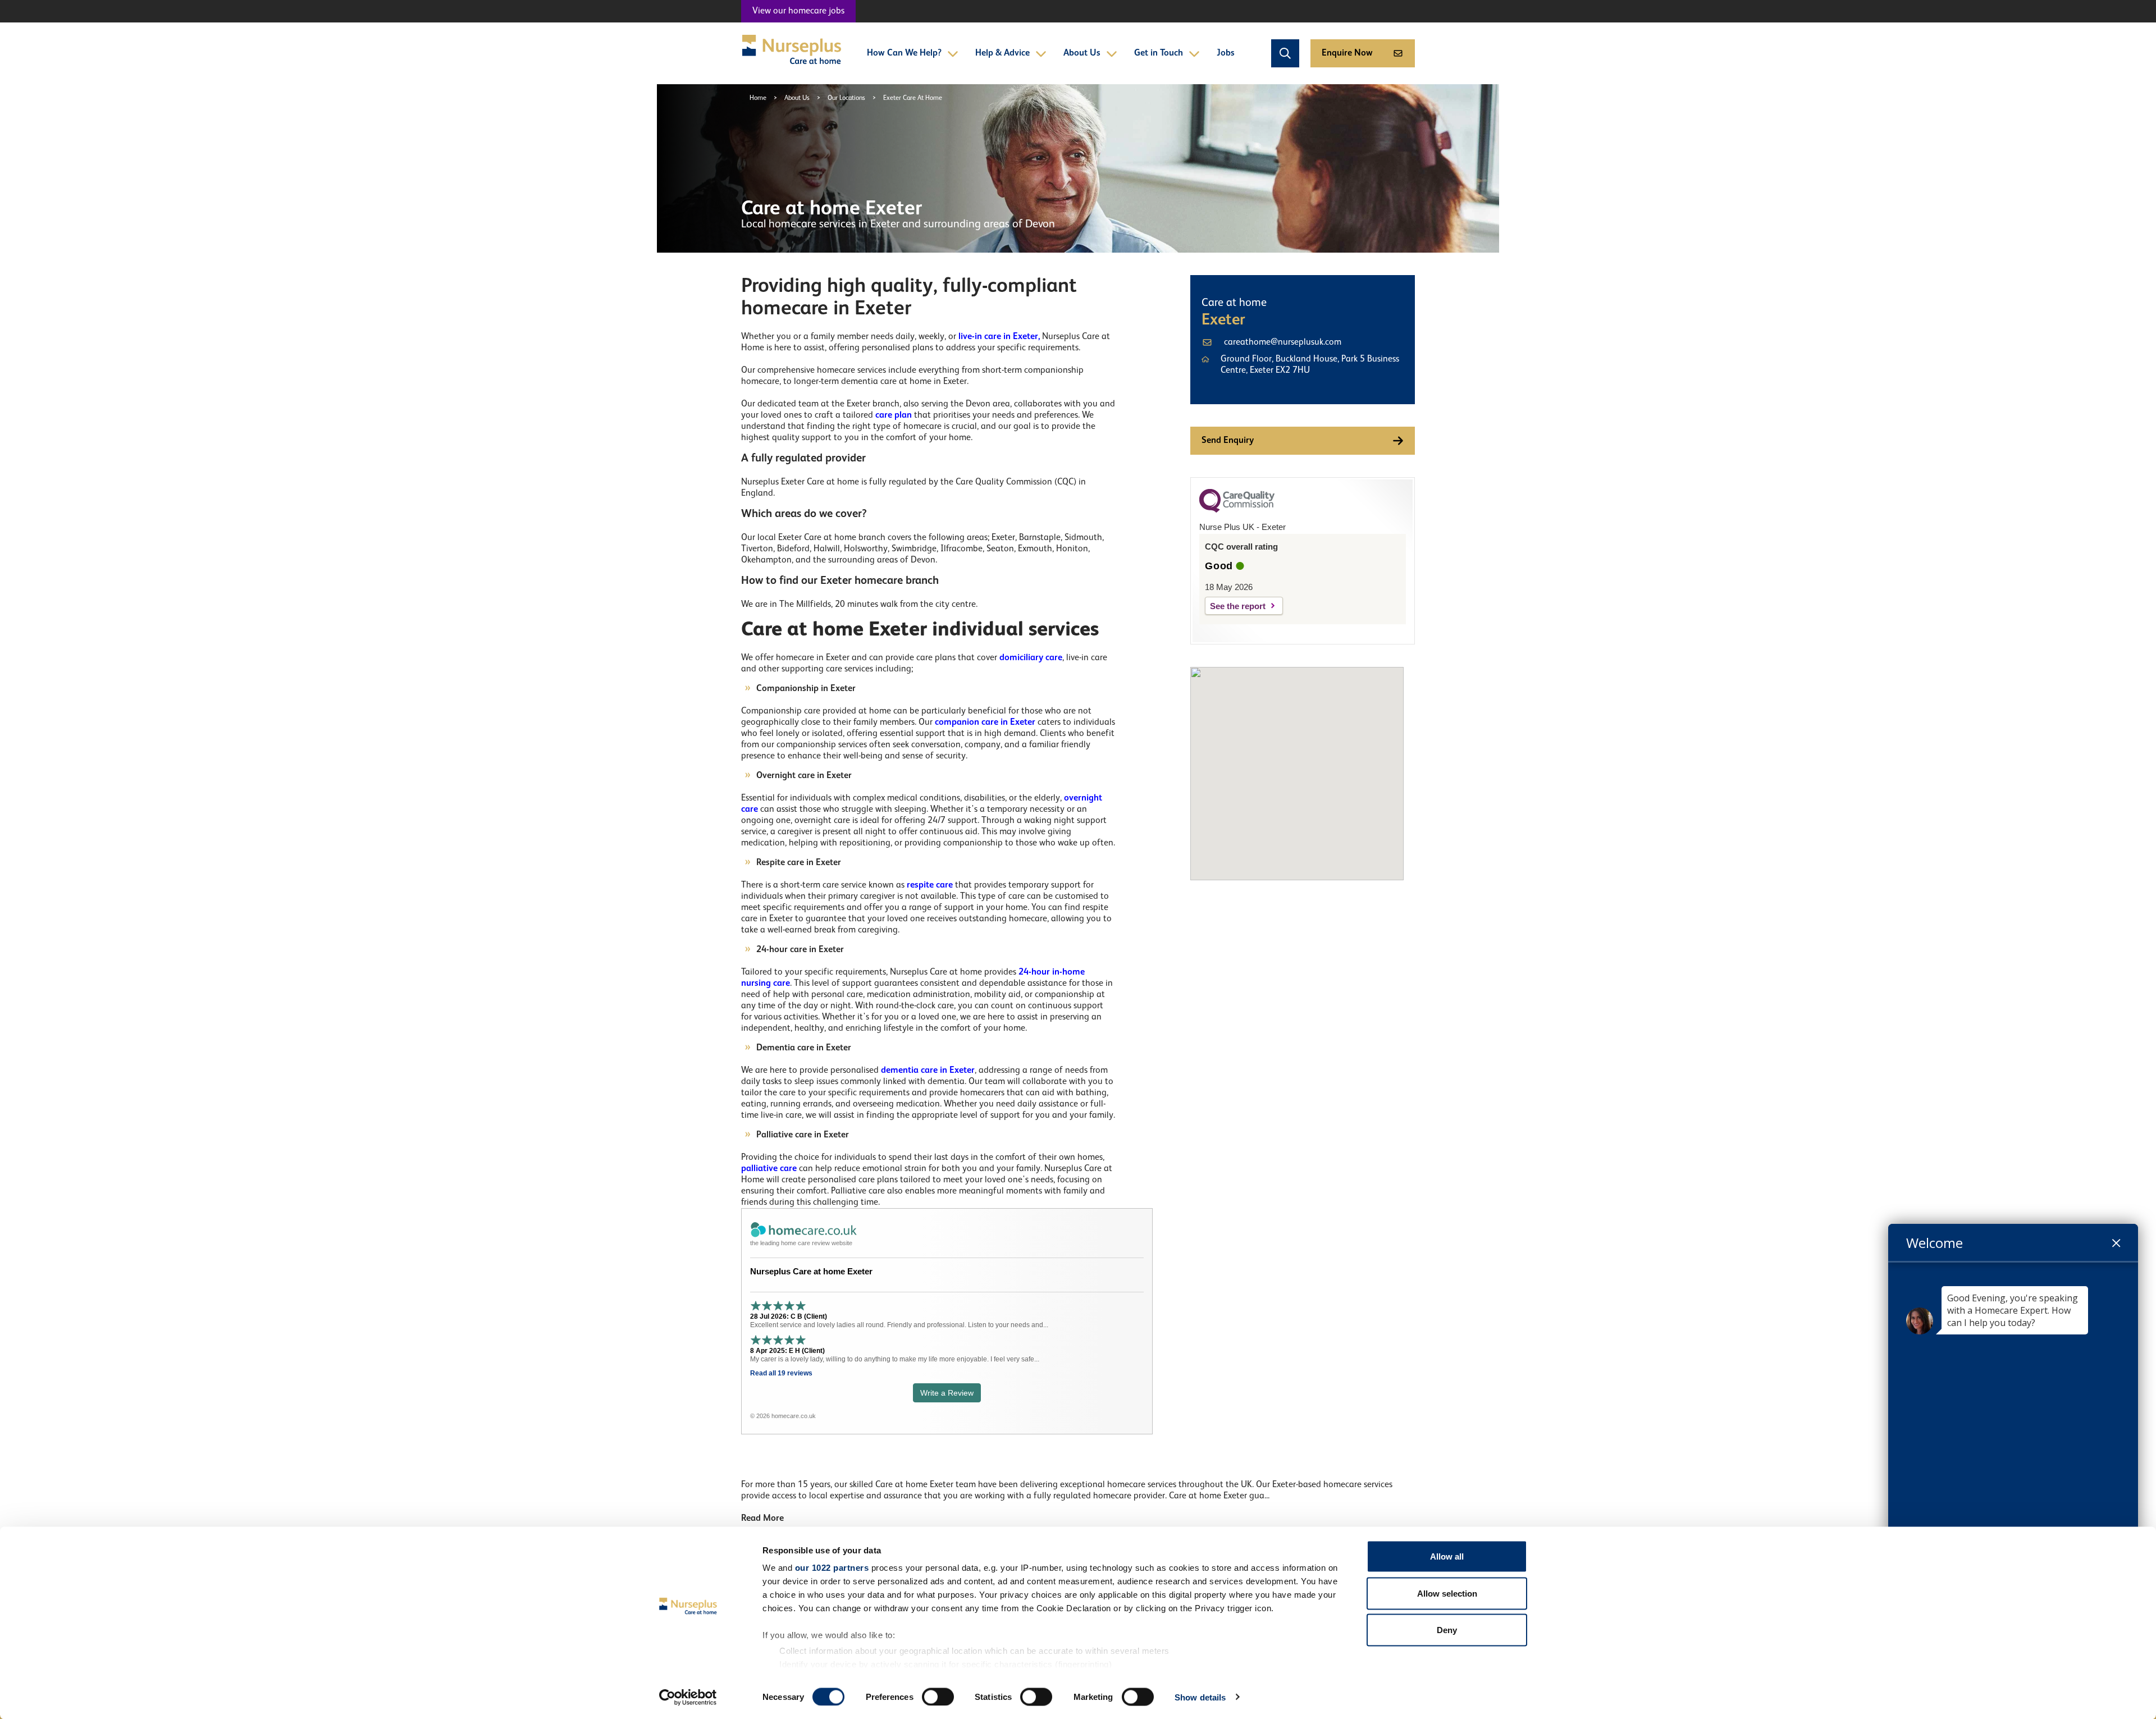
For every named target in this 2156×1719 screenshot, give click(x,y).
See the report (1238, 606)
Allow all (1447, 1556)
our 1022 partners (832, 1568)
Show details (1200, 1697)
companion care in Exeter (985, 723)
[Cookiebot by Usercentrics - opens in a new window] (688, 1697)
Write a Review (947, 1393)
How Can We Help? (904, 53)
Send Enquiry (1228, 441)
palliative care (769, 1169)
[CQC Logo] (1237, 510)
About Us (1082, 53)
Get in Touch (1159, 53)
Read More (762, 1519)
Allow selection (1447, 1593)
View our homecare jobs (798, 11)
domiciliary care (1031, 658)
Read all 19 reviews (781, 1373)
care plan (892, 415)
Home (758, 98)
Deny (1447, 1630)
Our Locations (846, 98)
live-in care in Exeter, (999, 337)
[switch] (938, 1697)
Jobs (1226, 53)
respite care (930, 885)
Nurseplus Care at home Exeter (811, 1271)
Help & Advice (1002, 53)
